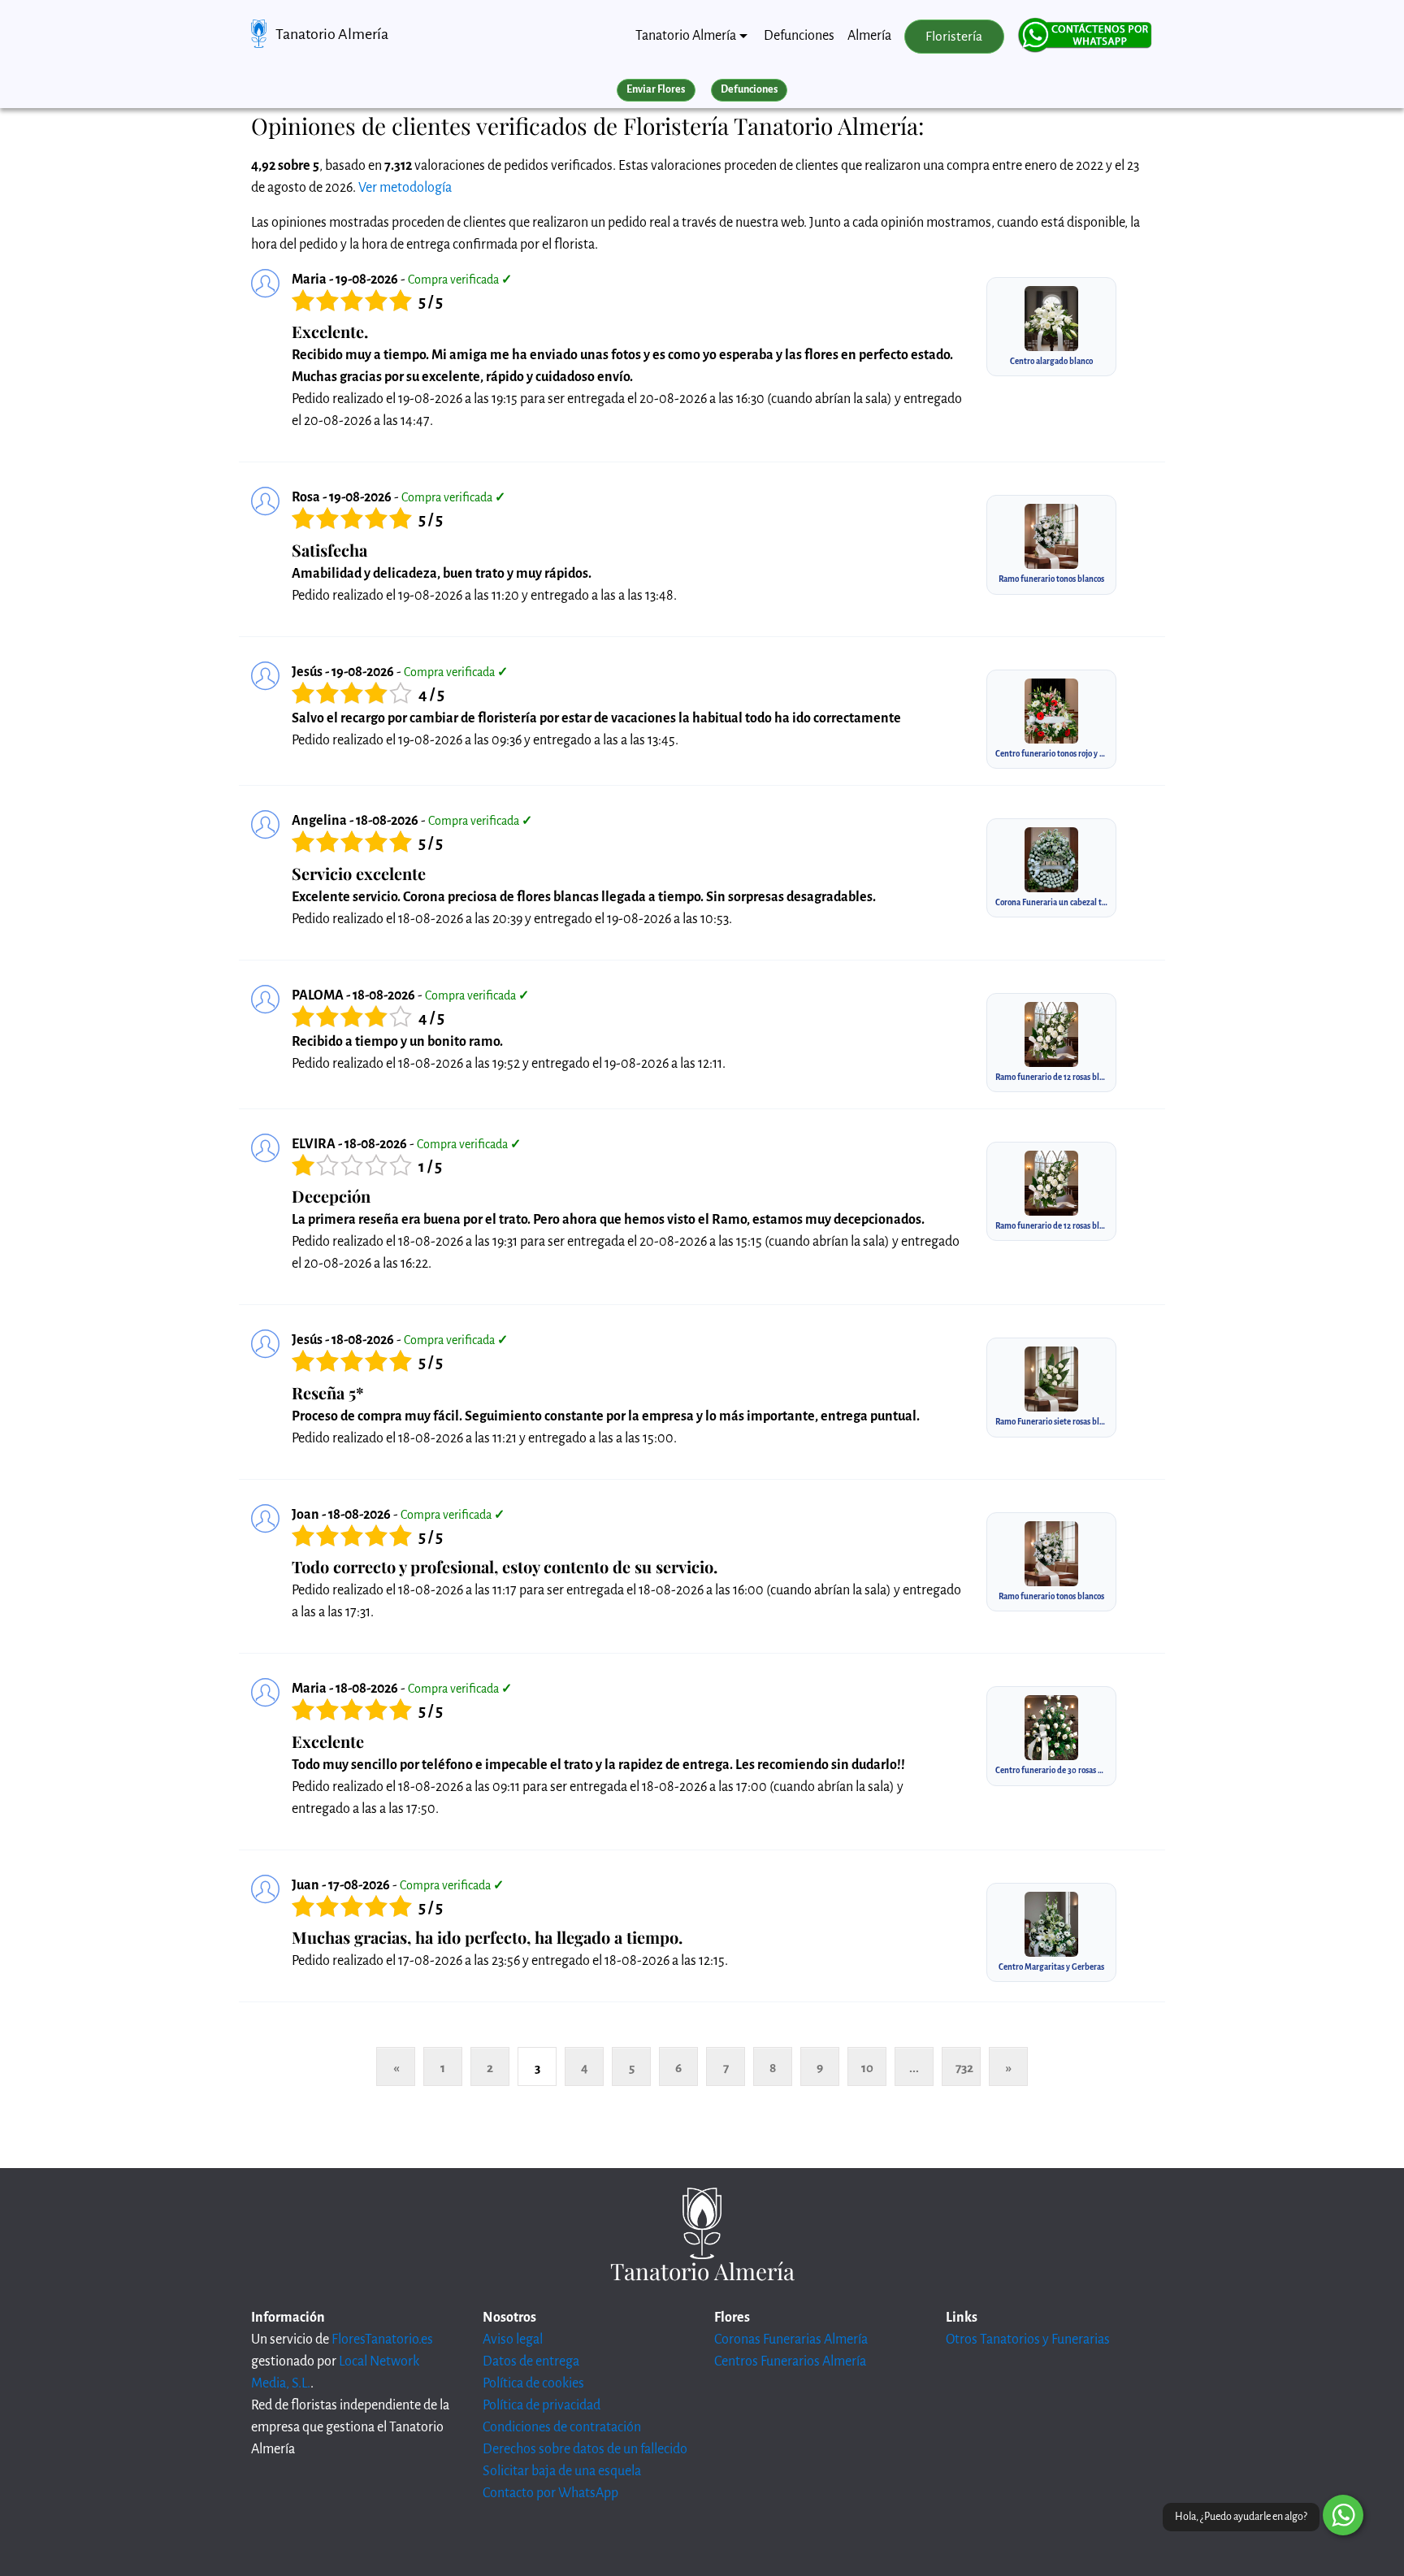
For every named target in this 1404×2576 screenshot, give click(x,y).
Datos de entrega (531, 2361)
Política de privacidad (542, 2405)
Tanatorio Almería (332, 34)
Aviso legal (513, 2340)
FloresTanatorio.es (382, 2340)
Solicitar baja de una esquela (562, 2471)
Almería (869, 36)
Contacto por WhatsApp (550, 2493)
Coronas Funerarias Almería (791, 2340)
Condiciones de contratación (562, 2427)
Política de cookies (533, 2383)
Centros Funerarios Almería (790, 2361)
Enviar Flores (656, 89)
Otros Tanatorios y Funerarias (1028, 2340)
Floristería (954, 37)
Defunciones (799, 36)
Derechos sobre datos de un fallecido (585, 2449)
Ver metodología (405, 188)
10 (867, 2068)
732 (964, 2068)
